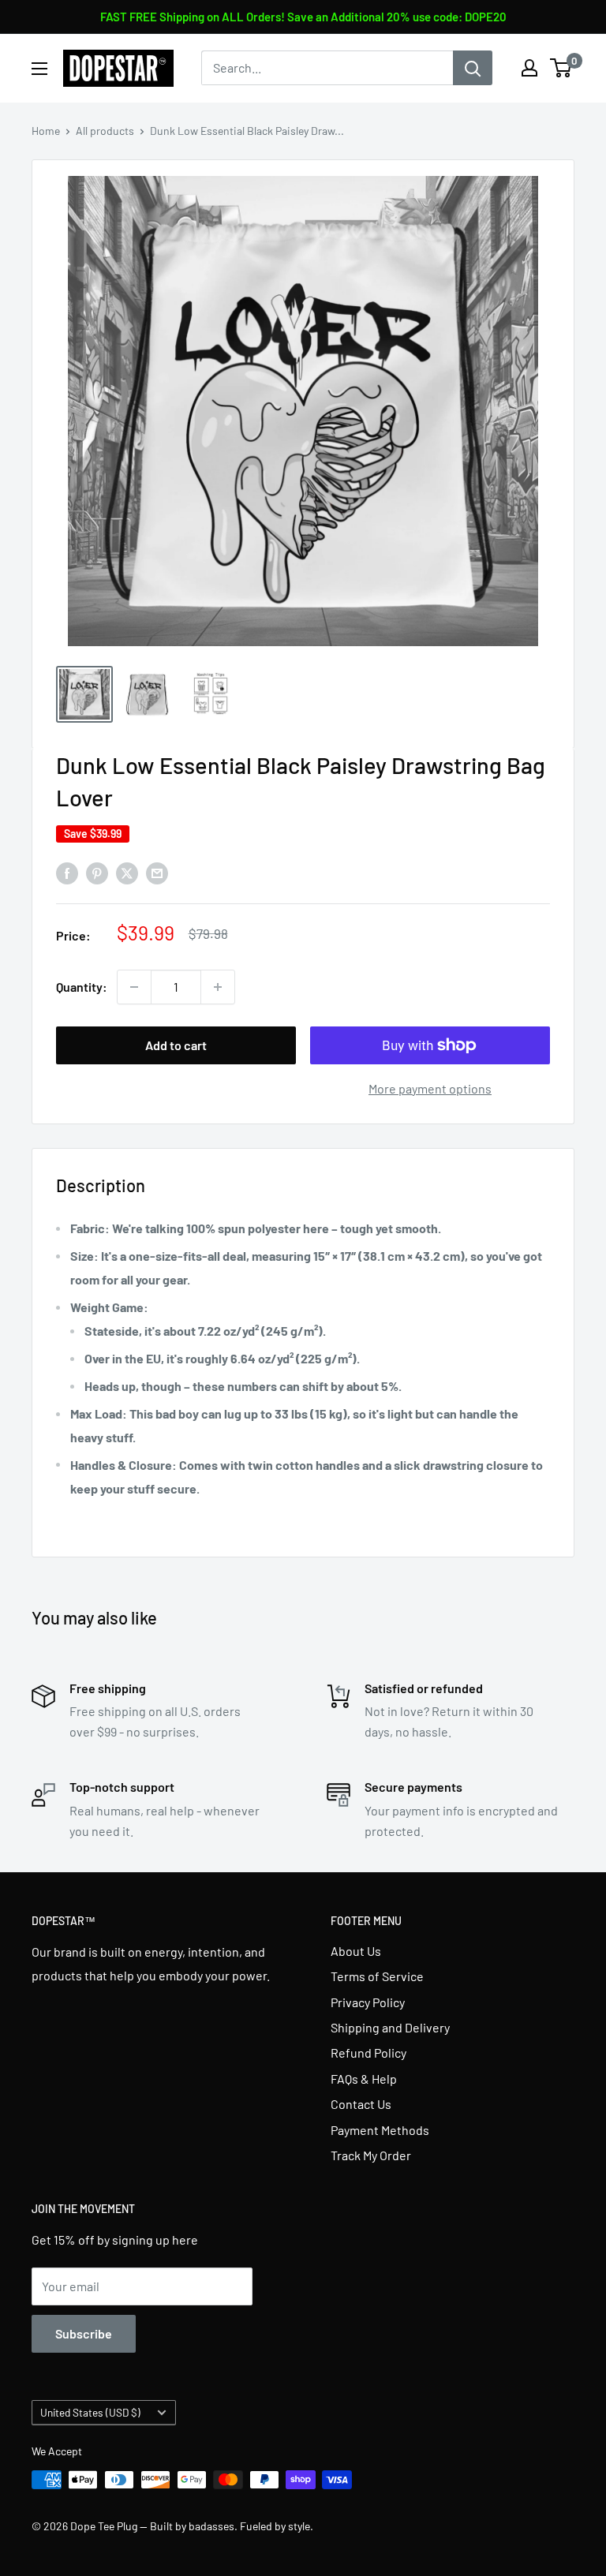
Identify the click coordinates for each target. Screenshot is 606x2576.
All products (105, 131)
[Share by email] (157, 872)
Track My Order (371, 2155)
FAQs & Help (364, 2079)
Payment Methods (380, 2130)
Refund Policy (368, 2053)
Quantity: (82, 987)
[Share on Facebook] (67, 872)
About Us (356, 1951)
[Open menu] (39, 69)
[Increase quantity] (218, 987)
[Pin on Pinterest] (97, 872)
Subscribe (84, 2333)
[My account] (529, 68)
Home (46, 131)
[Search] (473, 68)
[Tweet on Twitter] (127, 872)
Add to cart (176, 1045)
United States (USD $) (90, 2412)
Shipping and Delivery (390, 2027)
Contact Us (361, 2104)
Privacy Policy (368, 2002)
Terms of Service (377, 1976)
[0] (561, 68)
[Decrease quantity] (134, 987)
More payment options (430, 1088)
